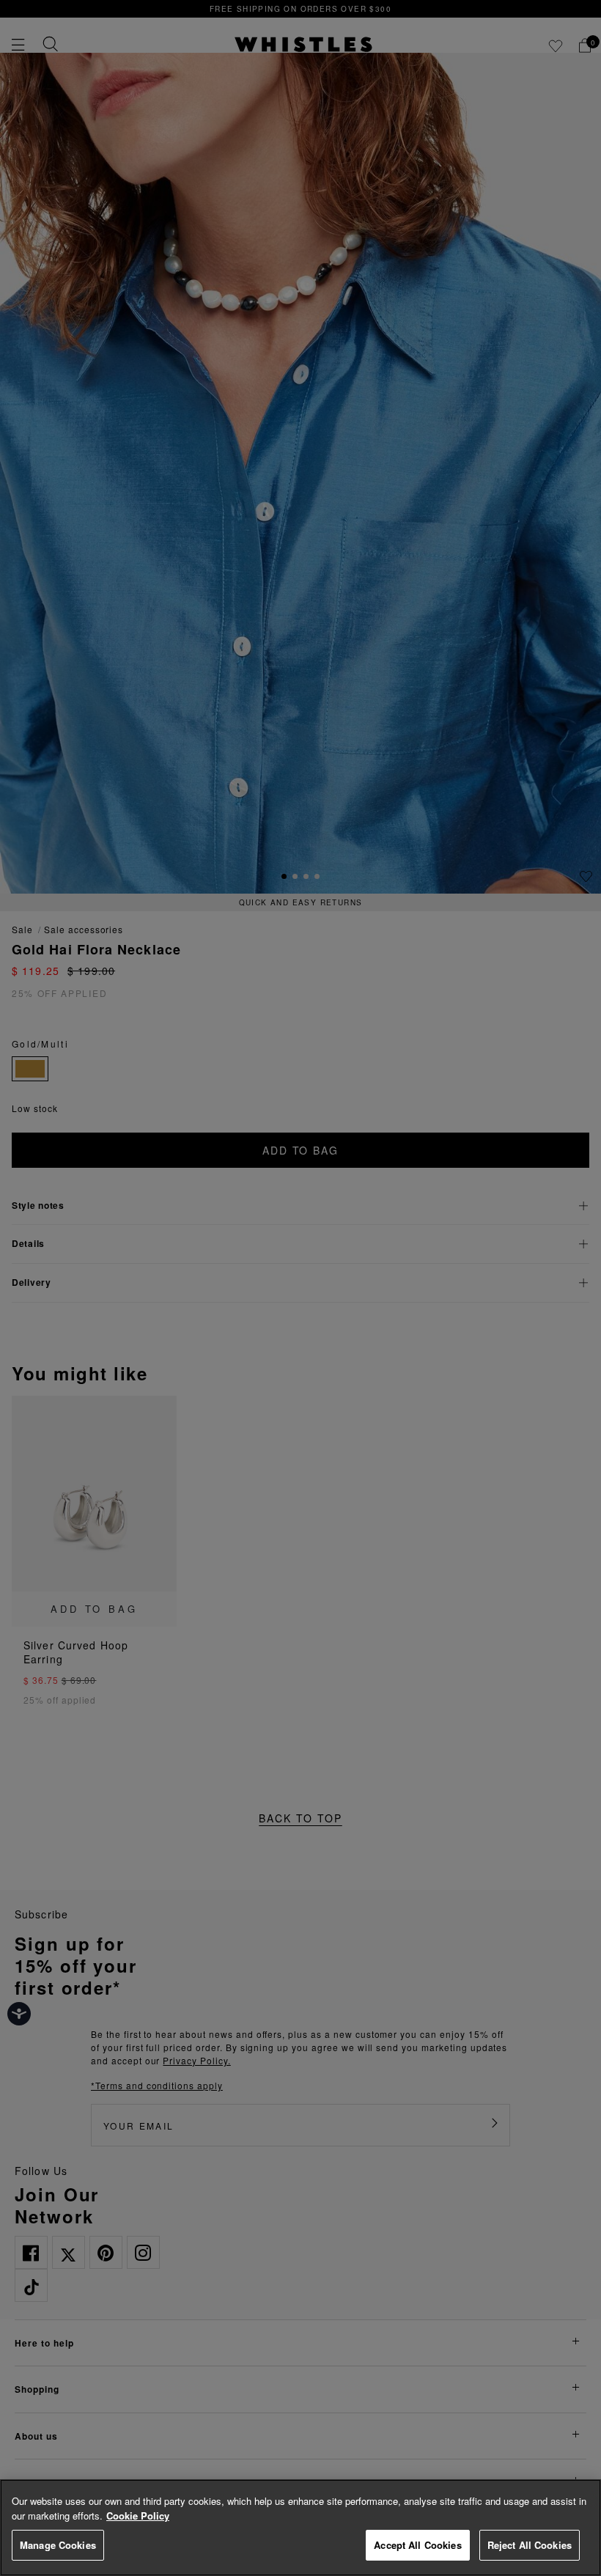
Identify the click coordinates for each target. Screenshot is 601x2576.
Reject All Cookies (530, 2545)
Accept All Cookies (417, 2545)
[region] (300, 2528)
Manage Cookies (58, 2545)
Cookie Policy (138, 2516)
